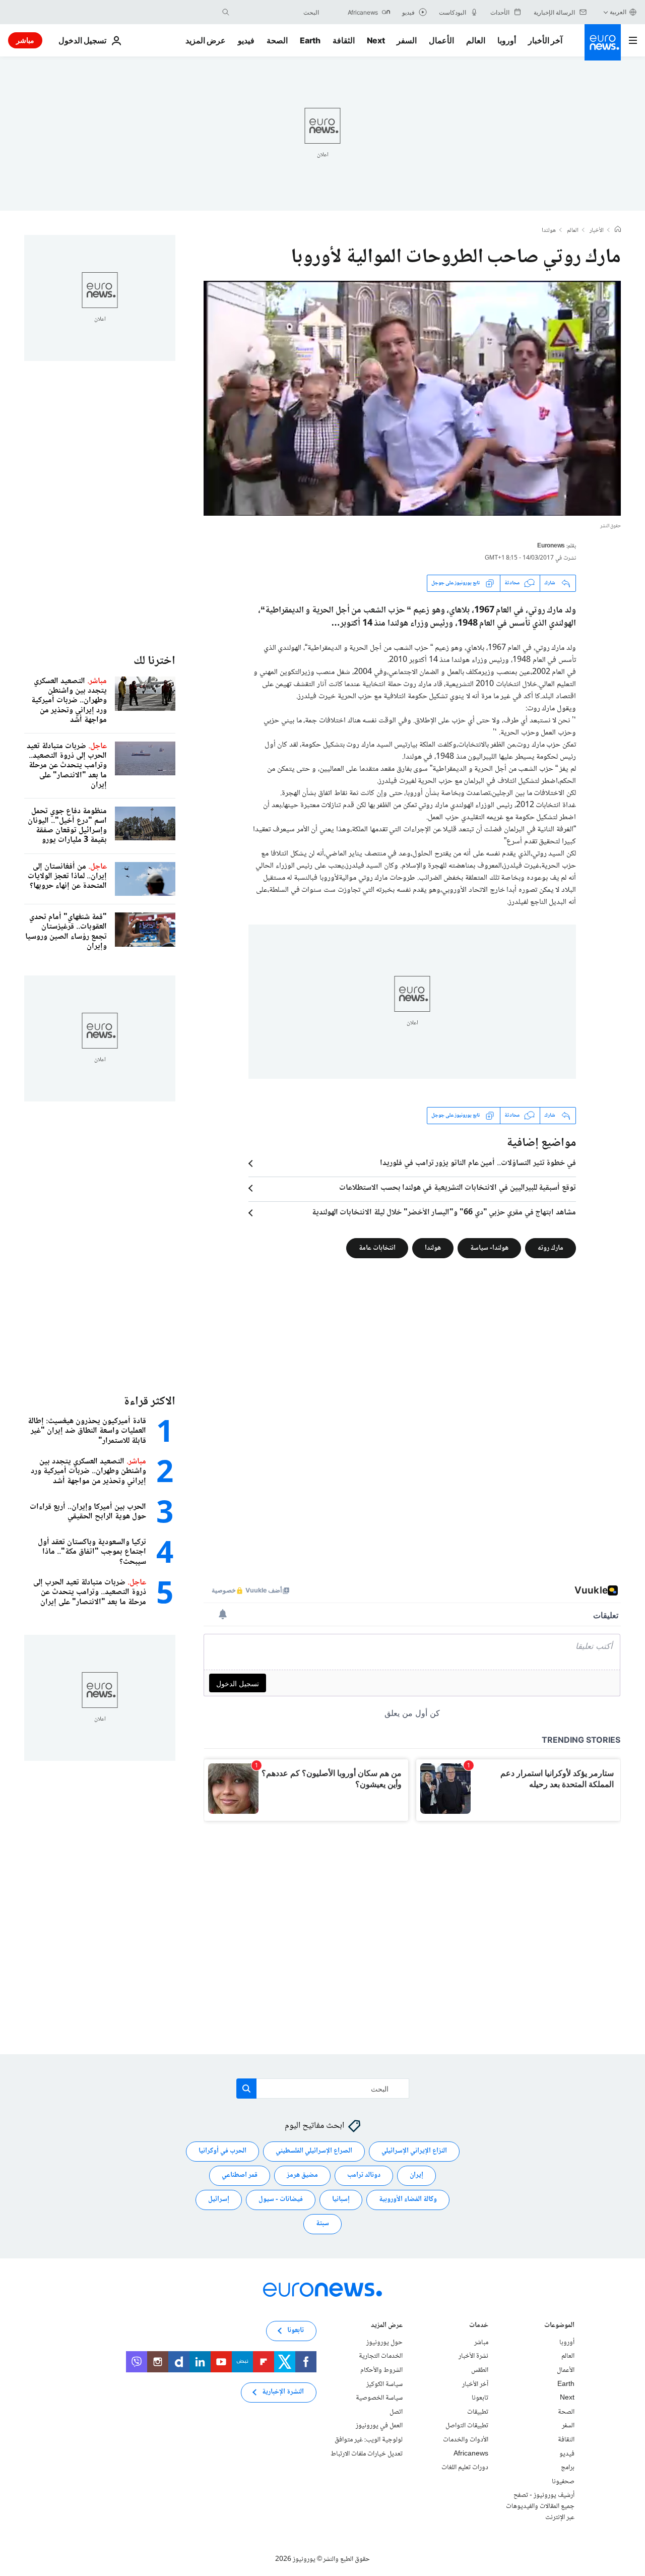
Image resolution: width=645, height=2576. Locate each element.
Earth (310, 40)
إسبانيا (341, 2199)
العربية (618, 12)
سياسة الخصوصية (379, 2398)
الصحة (277, 40)
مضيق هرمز (302, 2175)
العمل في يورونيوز (379, 2426)
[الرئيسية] (618, 230)
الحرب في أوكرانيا (222, 2151)
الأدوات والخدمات (466, 2440)
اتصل (396, 2412)
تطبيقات (478, 2412)
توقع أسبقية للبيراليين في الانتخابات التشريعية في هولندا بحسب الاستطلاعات (458, 1188)
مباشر (25, 40)
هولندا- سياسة (489, 1248)
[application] (412, 398)
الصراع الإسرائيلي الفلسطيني (314, 2151)
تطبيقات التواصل (467, 2426)
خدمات (479, 2326)
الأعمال (441, 40)
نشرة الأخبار (473, 2356)
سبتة (322, 2224)
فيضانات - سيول (281, 2199)
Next (376, 40)
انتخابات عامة (377, 1248)
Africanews (471, 2454)
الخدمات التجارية (381, 2356)
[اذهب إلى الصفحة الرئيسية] (603, 42)
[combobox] (277, 12)
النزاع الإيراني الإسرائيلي (414, 2151)
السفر (407, 40)
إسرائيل (219, 2199)
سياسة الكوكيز (384, 2384)
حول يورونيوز (384, 2343)
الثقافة (344, 40)
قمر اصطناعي (240, 2175)
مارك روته (551, 1248)
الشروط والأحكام (381, 2370)
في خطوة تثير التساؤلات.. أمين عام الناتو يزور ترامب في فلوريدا (478, 1163)
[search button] (226, 12)
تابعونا (480, 2398)
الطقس (480, 2370)
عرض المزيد (387, 2326)
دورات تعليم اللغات (465, 2468)
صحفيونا (563, 2482)
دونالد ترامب (364, 2175)
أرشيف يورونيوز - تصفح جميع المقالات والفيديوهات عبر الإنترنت (540, 2506)
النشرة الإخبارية (283, 2392)
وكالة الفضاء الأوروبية (408, 2199)
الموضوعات (559, 2326)
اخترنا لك (154, 661)
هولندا (549, 231)
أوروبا (507, 40)
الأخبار (597, 231)
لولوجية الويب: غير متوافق (369, 2440)
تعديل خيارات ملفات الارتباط (367, 2454)
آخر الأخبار (545, 40)
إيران (416, 2175)
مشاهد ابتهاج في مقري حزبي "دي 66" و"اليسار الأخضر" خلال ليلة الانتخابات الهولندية (444, 1213)
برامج (568, 2468)
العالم (476, 40)
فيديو (246, 40)
